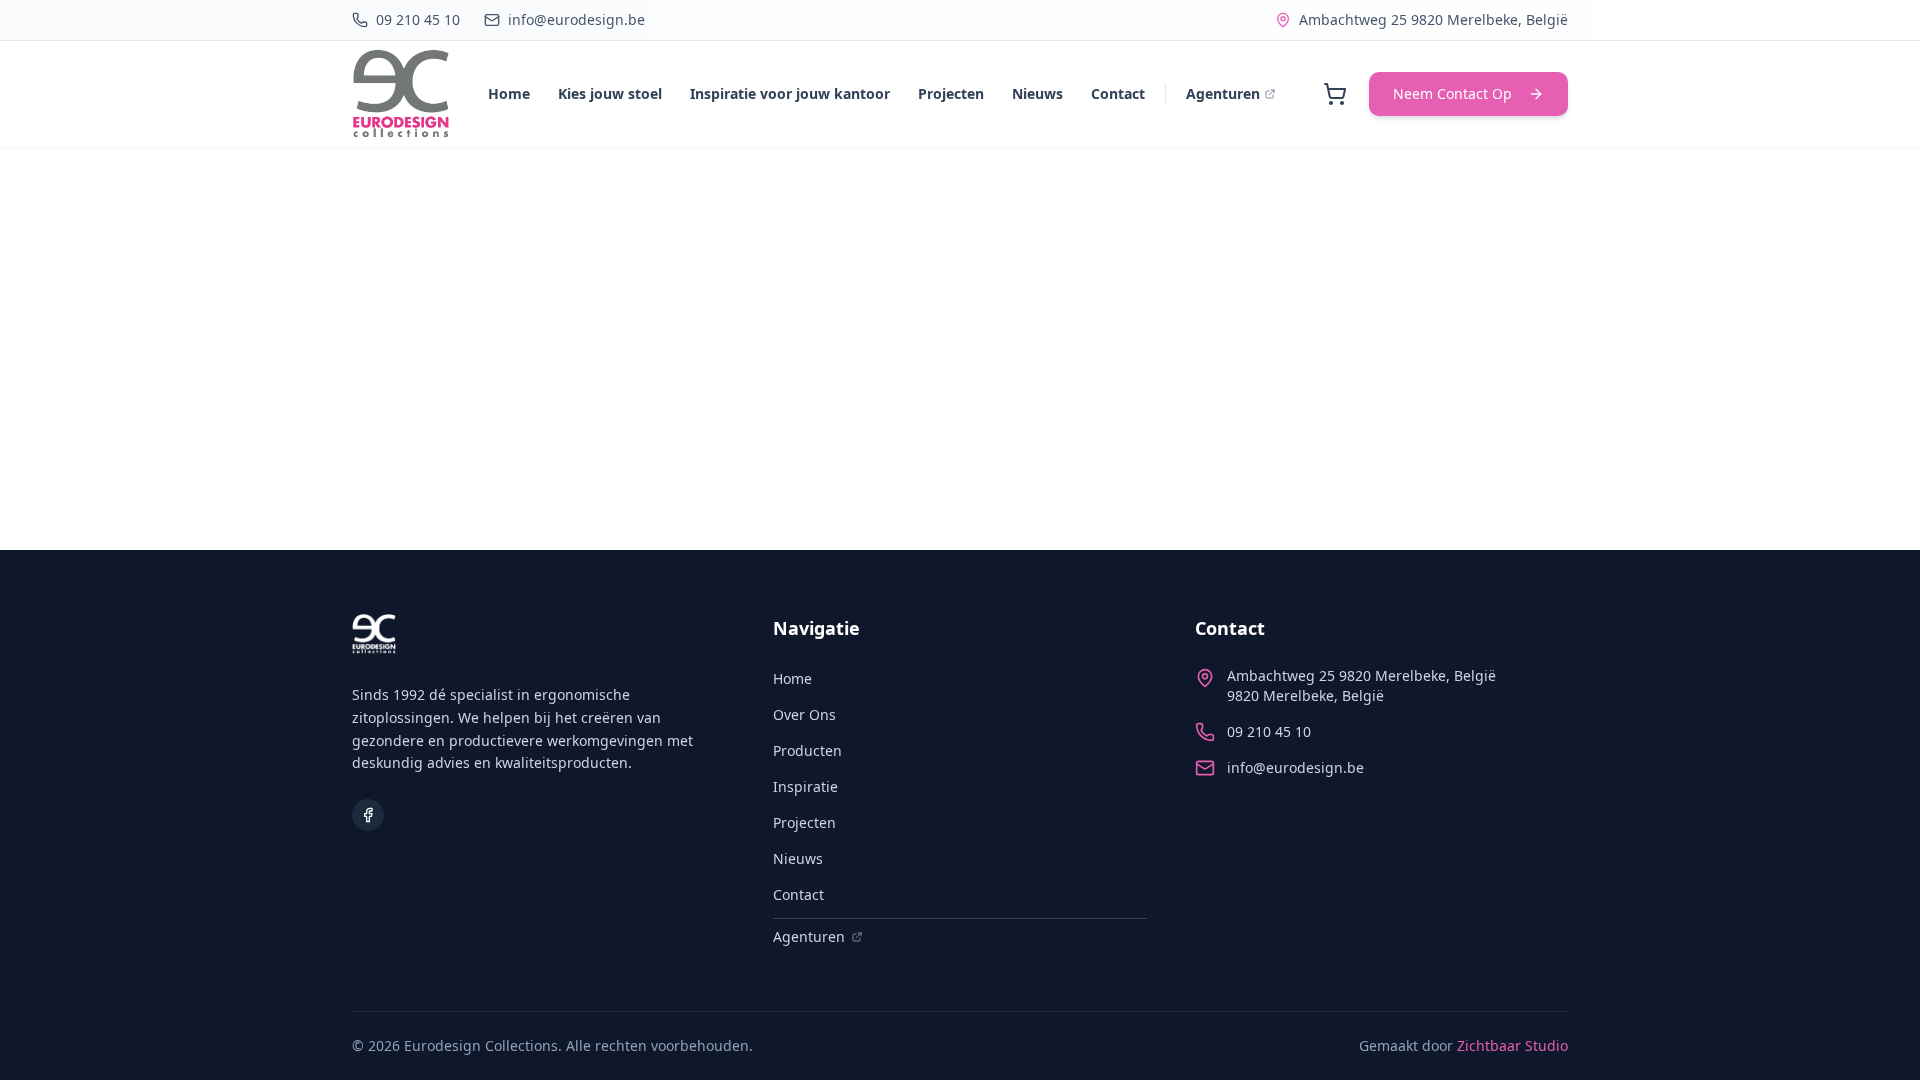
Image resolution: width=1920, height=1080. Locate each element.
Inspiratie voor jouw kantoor (790, 93)
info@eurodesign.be (1295, 767)
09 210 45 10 (1269, 731)
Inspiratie (805, 786)
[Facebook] (368, 815)
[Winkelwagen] (1335, 94)
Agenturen (1223, 93)
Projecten (951, 93)
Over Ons (804, 714)
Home (509, 93)
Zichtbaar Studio (1512, 1045)
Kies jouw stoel (610, 93)
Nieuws (1037, 93)
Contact (1118, 93)
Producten (807, 750)
